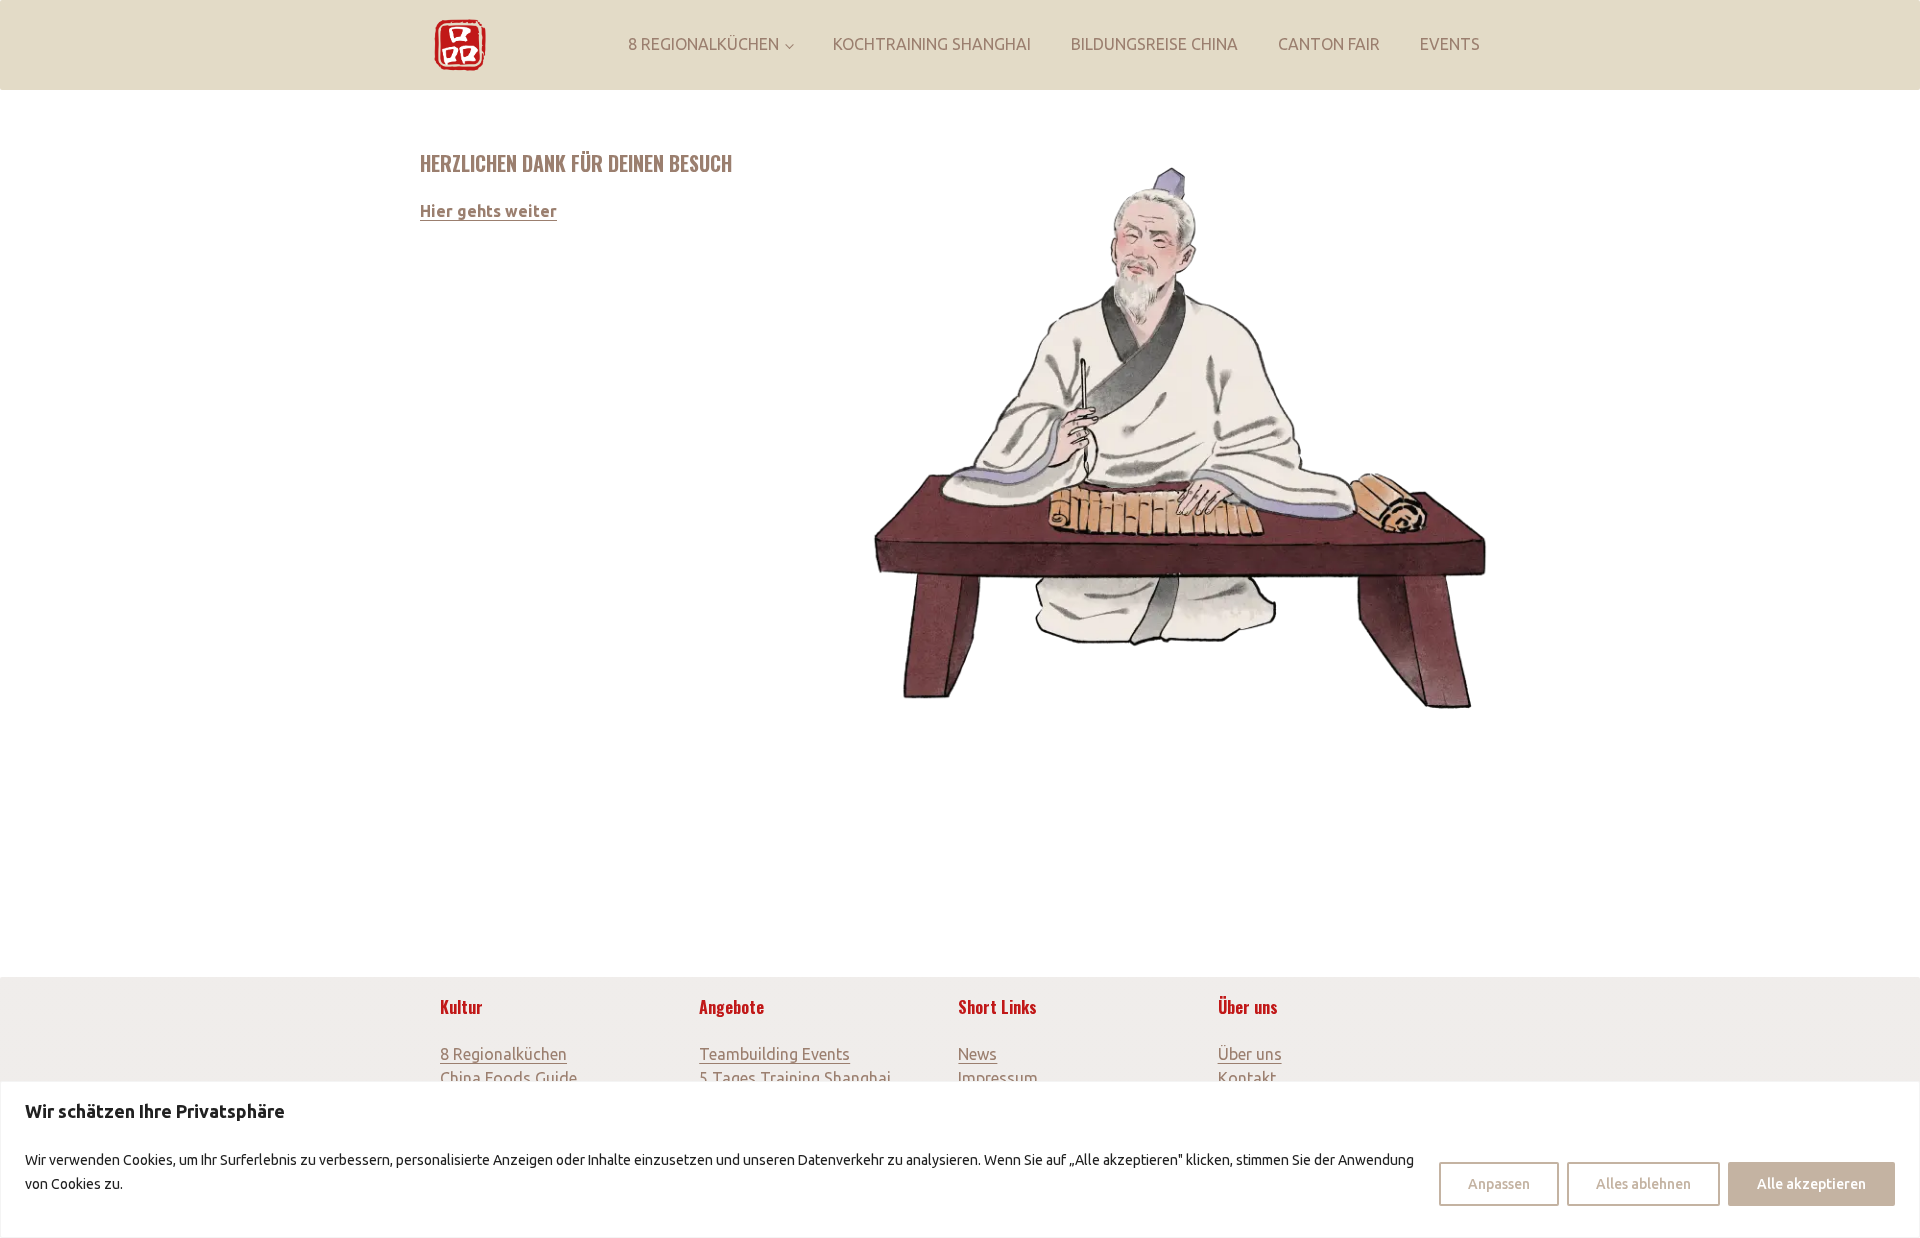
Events (1450, 44)
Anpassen (1499, 1184)
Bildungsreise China (1154, 44)
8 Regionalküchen (703, 44)
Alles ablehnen (1643, 1184)
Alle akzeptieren (1811, 1184)
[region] (960, 1159)
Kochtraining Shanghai (932, 44)
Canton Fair (1329, 44)
